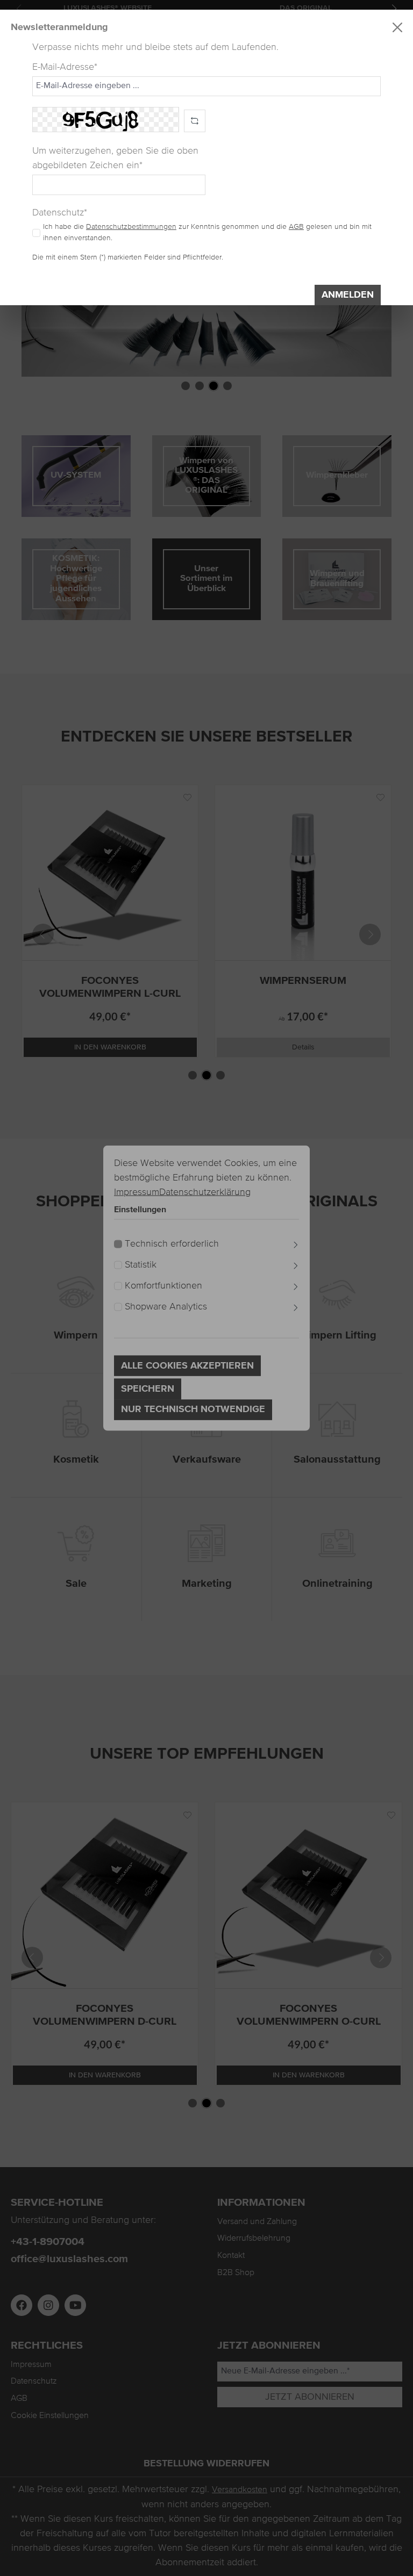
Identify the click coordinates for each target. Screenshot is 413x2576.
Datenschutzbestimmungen (131, 227)
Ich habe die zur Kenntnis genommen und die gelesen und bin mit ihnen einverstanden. (207, 232)
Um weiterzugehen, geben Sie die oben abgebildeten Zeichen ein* (115, 158)
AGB (296, 227)
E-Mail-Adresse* (65, 67)
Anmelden (348, 295)
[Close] (397, 27)
